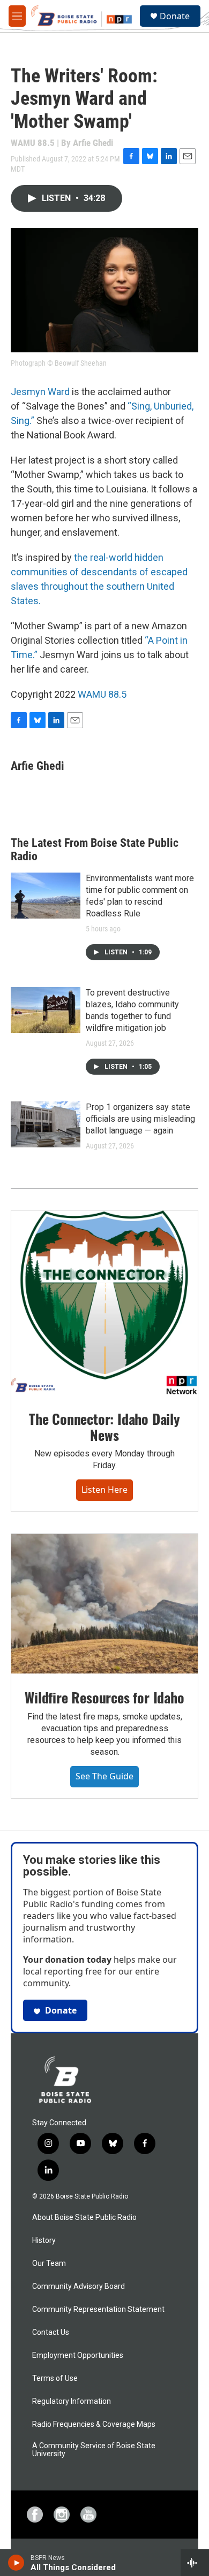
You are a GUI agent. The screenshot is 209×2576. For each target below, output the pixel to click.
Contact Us (51, 2332)
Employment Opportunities (78, 2355)
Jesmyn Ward (40, 392)
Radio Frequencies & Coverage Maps (94, 2424)
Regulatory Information (72, 2401)
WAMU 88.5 (102, 694)
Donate (175, 16)
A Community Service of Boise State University (94, 2450)
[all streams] (195, 2563)
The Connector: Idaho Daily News (104, 1427)
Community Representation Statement (98, 2309)
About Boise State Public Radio (84, 2218)
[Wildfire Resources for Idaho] (104, 1604)
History (44, 2240)
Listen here (104, 1490)
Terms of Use (55, 2378)
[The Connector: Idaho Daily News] (104, 1303)
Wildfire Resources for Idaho (104, 1697)
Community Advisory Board (79, 2286)
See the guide (104, 1776)
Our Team (49, 2263)
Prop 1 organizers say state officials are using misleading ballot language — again (140, 1119)
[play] (16, 2563)
